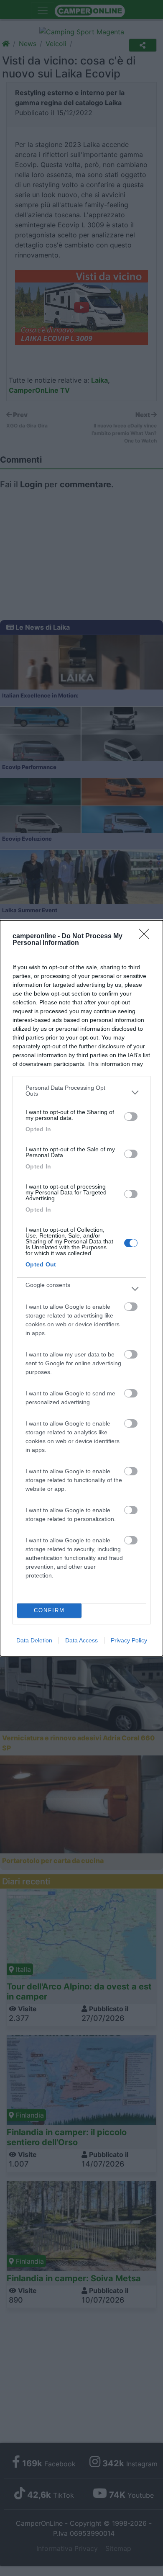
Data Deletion (34, 1640)
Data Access (81, 1640)
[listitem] (81, 1093)
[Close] (147, 937)
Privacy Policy (129, 1640)
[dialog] (81, 1288)
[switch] (131, 1117)
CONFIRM (49, 1610)
